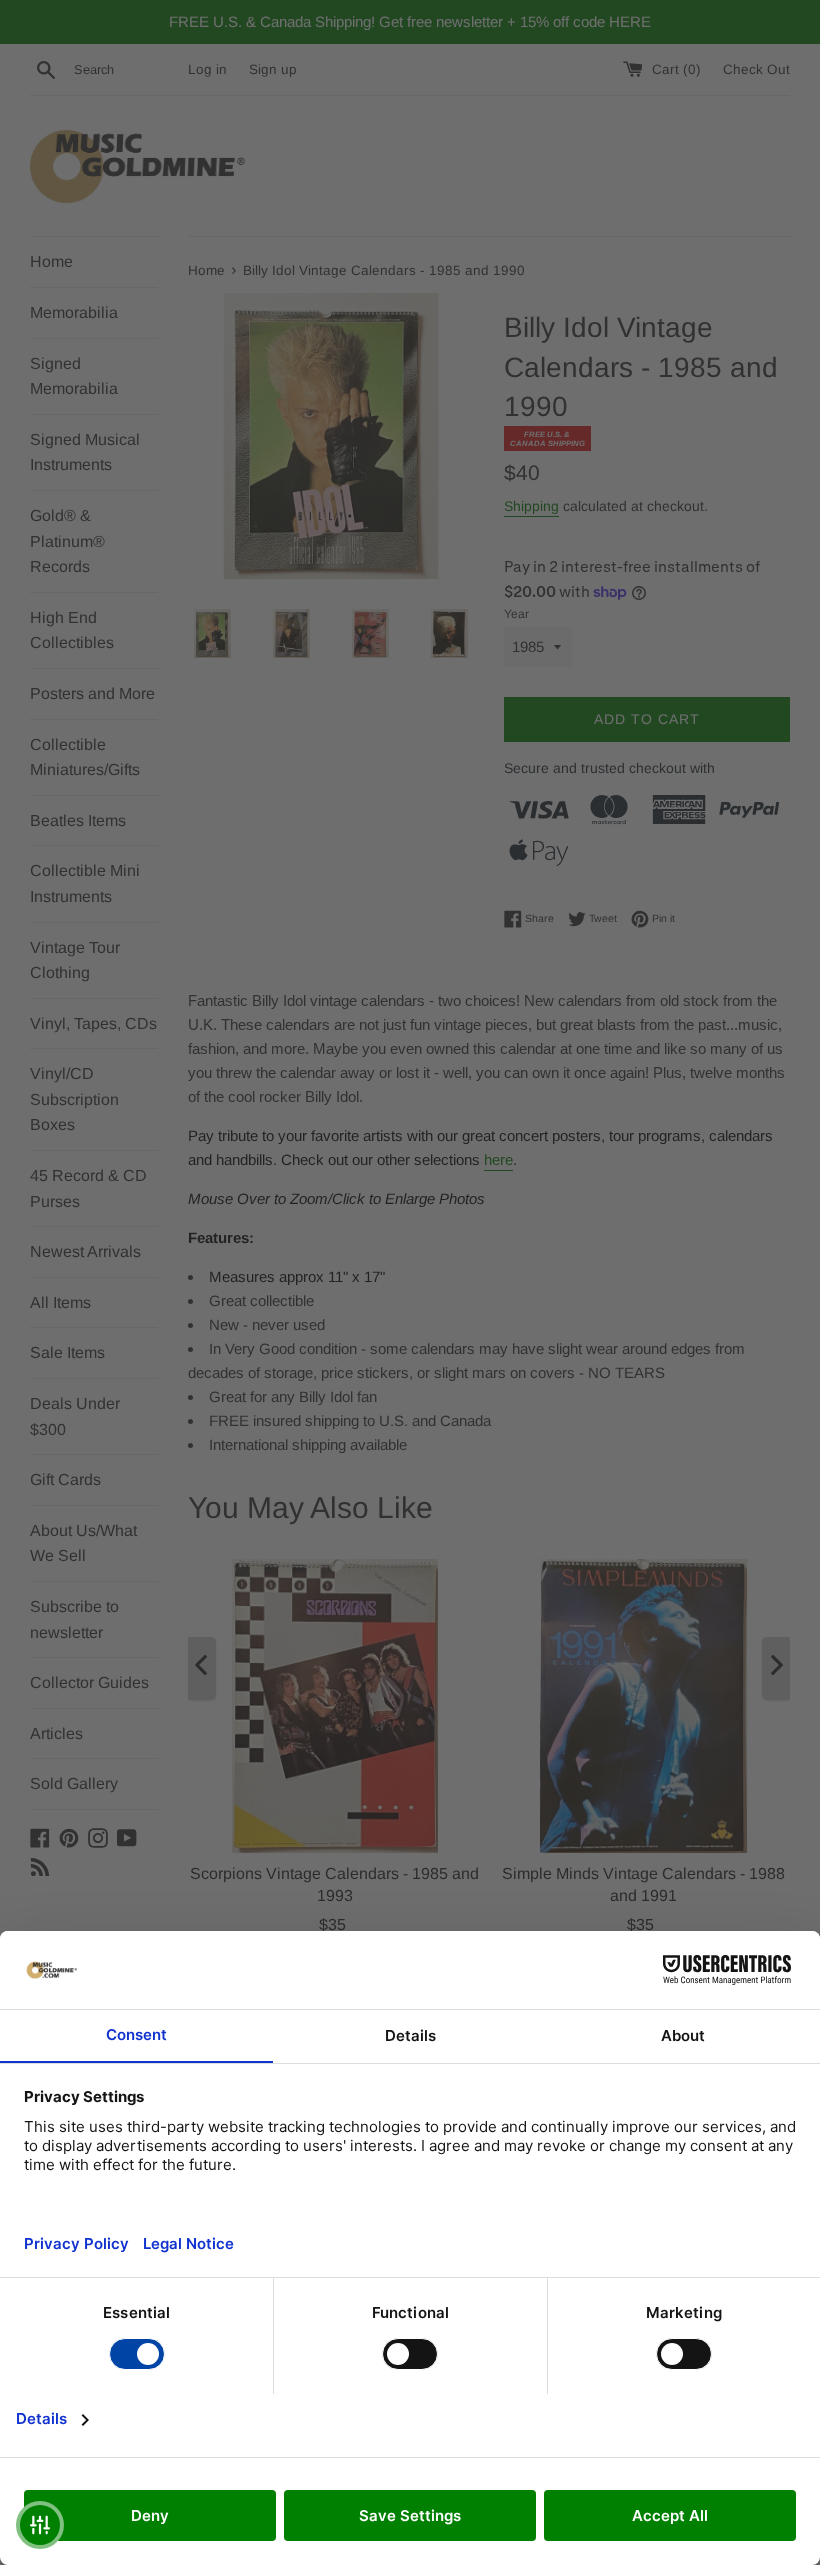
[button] (40, 2525)
